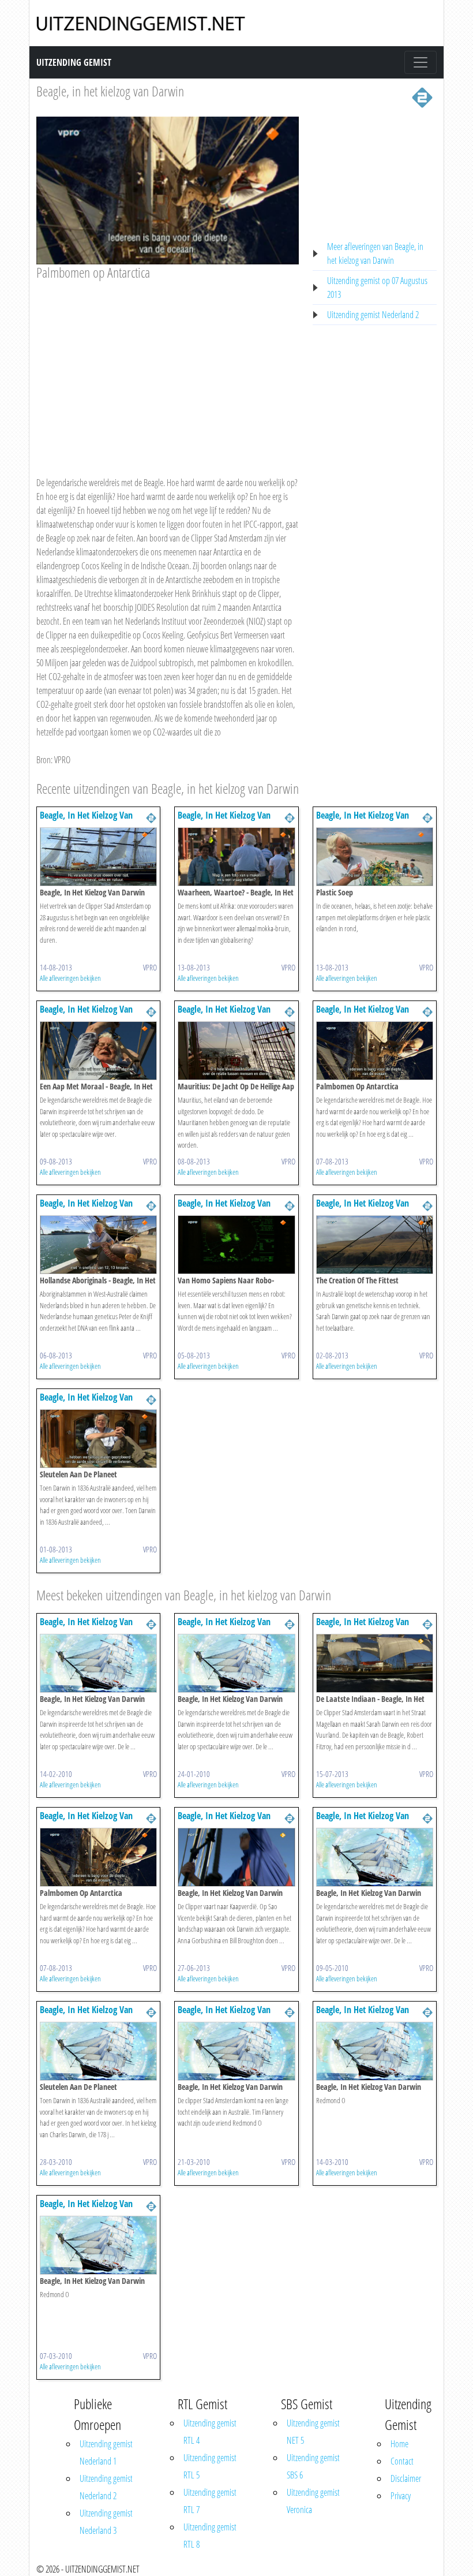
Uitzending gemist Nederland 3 (106, 2522)
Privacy (401, 2496)
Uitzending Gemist (74, 62)
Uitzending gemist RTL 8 (210, 2536)
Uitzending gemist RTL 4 (210, 2432)
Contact (402, 2461)
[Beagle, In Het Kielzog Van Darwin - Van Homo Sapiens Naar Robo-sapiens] (236, 1244)
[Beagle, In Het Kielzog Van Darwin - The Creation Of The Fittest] (375, 1244)
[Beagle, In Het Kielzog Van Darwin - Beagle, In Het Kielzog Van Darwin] (98, 856)
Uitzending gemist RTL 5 (210, 2466)
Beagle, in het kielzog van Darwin (110, 91)
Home (399, 2444)
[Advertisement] (168, 367)
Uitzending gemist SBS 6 (313, 2466)
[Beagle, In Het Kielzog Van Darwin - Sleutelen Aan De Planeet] (98, 1438)
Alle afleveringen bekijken (70, 978)
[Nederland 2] (422, 96)
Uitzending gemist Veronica (313, 2501)
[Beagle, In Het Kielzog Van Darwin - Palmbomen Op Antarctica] (375, 1050)
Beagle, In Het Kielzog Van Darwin (86, 821)
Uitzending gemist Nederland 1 (106, 2452)
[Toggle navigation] (421, 62)
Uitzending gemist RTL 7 (210, 2501)
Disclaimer (406, 2478)
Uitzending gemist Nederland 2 (373, 315)
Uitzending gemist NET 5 (313, 2432)
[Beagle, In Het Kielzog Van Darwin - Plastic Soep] (375, 856)
